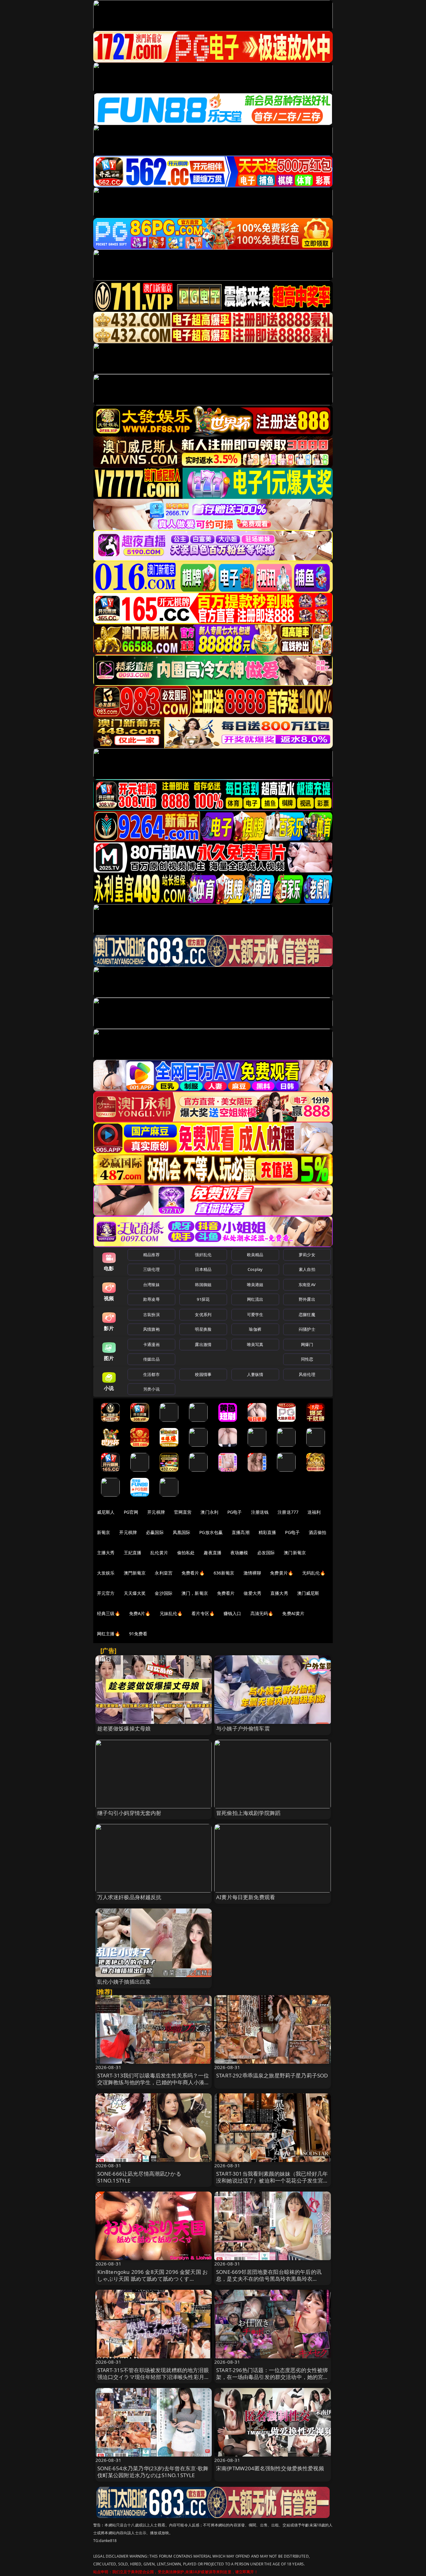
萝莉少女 (307, 1255)
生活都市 (151, 1374)
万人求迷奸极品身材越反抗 (129, 1897)
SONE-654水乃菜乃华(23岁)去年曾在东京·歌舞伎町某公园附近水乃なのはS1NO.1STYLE (153, 2472)
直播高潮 (241, 1532)
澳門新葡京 (135, 1573)
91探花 (203, 1299)
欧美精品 (255, 1255)
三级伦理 (151, 1269)
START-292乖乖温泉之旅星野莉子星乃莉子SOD (272, 2075)
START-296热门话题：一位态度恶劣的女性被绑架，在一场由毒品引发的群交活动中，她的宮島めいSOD (272, 2377)
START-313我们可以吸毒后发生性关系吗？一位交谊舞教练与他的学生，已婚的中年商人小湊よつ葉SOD (154, 2082)
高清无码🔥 (262, 1613)
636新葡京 (224, 1573)
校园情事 (203, 1374)
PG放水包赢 (211, 1532)
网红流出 (255, 1299)
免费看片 (226, 1593)
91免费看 (138, 1634)
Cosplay (255, 1269)
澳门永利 (209, 1512)
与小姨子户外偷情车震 (243, 1728)
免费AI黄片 (293, 1613)
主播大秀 (106, 1553)
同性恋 (307, 1359)
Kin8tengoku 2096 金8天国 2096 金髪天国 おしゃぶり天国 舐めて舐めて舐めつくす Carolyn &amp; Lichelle (153, 2279)
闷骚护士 (307, 1329)
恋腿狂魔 (307, 1315)
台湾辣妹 (151, 1285)
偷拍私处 (186, 1553)
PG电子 (235, 1512)
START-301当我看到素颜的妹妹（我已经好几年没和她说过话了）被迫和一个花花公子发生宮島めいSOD (272, 2180)
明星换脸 (203, 1329)
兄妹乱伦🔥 (171, 1613)
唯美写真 (255, 1344)
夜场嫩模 (239, 1553)
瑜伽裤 (255, 1329)
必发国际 (266, 1553)
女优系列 (203, 1315)
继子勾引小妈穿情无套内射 (129, 1813)
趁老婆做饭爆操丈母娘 (124, 1728)
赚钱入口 (232, 1613)
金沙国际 (164, 1593)
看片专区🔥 (203, 1613)
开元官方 (106, 1593)
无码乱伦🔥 (314, 1573)
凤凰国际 (182, 1532)
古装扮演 (151, 1315)
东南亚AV (307, 1285)
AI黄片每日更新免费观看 (246, 1897)
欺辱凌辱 (151, 1299)
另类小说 (151, 1389)
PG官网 (131, 1512)
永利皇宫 (164, 1573)
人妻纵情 (255, 1374)
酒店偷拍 (318, 1532)
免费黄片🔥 (282, 1573)
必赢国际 (155, 1532)
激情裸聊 (252, 1573)
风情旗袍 (151, 1329)
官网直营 (183, 1512)
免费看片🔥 (193, 1573)
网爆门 (307, 1344)
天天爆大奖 (135, 1593)
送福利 (314, 1512)
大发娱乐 (106, 1573)
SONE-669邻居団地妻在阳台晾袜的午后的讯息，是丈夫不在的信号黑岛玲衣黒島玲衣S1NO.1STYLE (269, 2279)
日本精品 (203, 1269)
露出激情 (203, 1344)
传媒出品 (151, 1359)
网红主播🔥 (109, 1634)
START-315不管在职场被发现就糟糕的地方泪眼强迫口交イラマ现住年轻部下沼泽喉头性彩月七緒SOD (154, 2377)
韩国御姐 (203, 1285)
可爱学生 (255, 1315)
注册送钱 (260, 1512)
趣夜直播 (213, 1553)
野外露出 (307, 1299)
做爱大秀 (252, 1593)
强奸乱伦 (203, 1255)
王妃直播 (133, 1553)
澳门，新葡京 (195, 1593)
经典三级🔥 (109, 1613)
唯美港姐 (255, 1285)
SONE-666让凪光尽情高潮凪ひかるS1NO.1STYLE (139, 2177)
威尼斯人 (106, 1512)
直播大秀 (279, 1593)
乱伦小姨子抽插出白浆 (124, 1982)
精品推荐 (151, 1255)
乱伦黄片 (159, 1553)
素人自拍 (307, 1269)
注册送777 (288, 1512)
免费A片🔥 (140, 1613)
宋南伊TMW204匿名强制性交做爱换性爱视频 (270, 2468)
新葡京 (104, 1532)
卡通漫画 (151, 1344)
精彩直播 (267, 1532)
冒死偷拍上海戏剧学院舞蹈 (248, 1813)
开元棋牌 (156, 1512)
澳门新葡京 (295, 1553)
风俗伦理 (307, 1374)
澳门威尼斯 (308, 1593)
